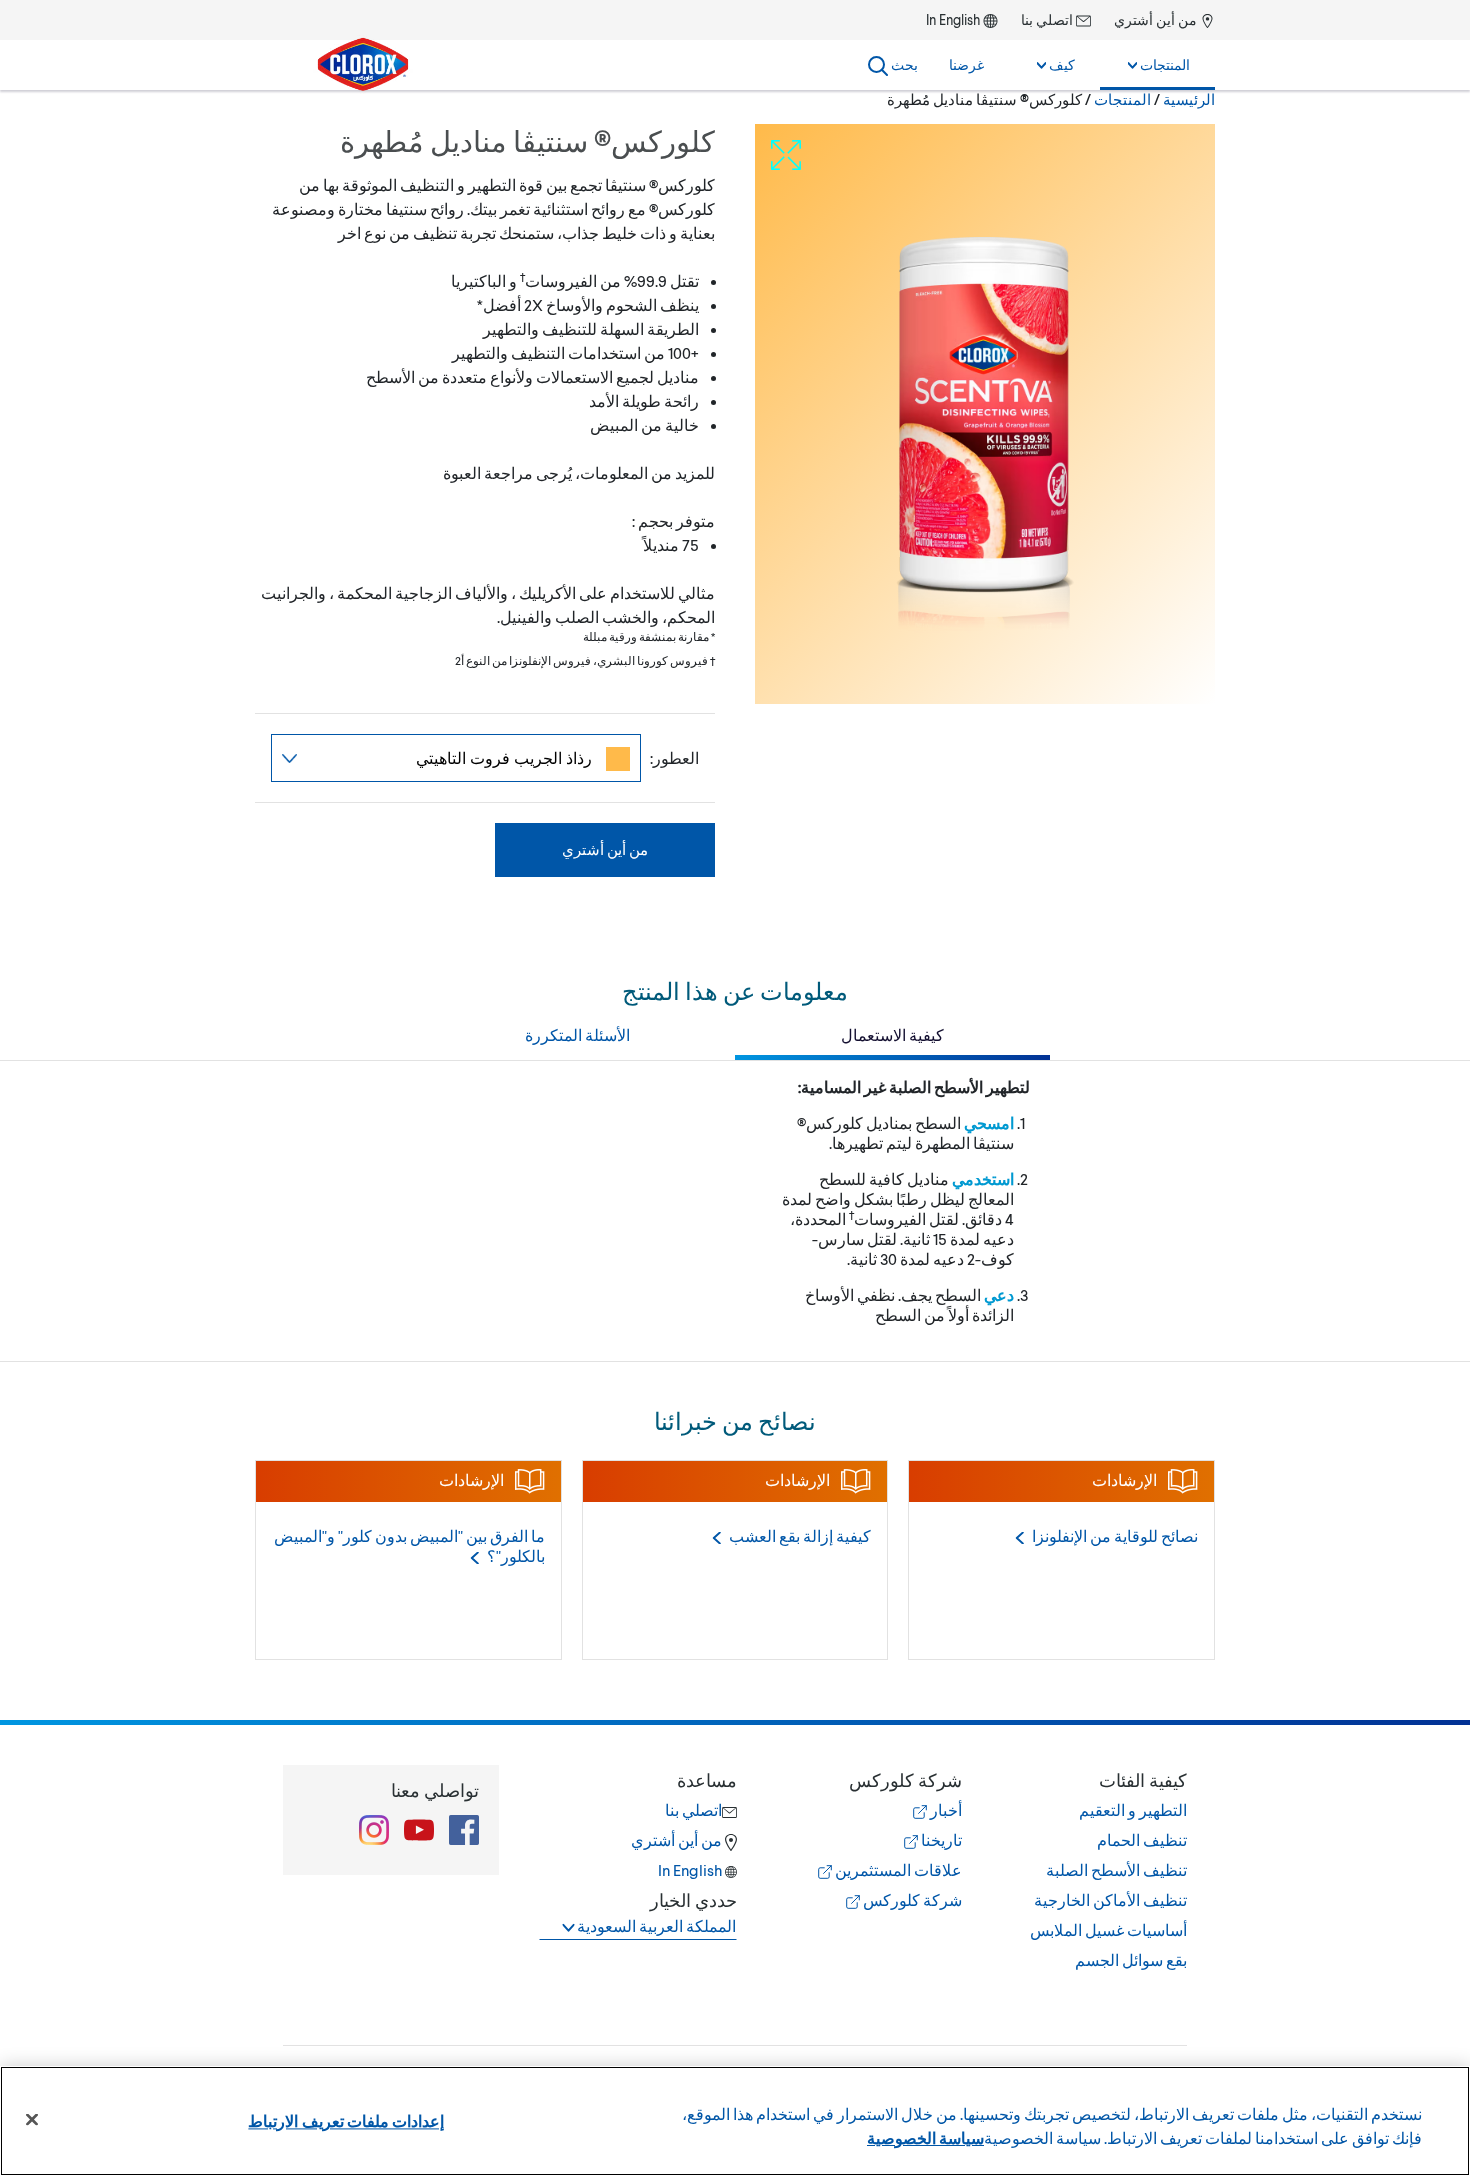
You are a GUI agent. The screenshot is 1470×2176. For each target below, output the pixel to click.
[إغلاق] (32, 2120)
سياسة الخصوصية (925, 2137)
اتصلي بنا (1048, 19)
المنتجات (1163, 64)
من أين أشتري (1157, 19)
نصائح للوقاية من (1115, 1535)
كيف (1060, 64)
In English (953, 19)
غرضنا (966, 64)
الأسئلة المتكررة (577, 1034)
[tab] (1094, 1870)
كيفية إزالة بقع (800, 1535)
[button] (1094, 1780)
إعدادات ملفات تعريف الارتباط (345, 2120)
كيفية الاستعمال (892, 1034)
